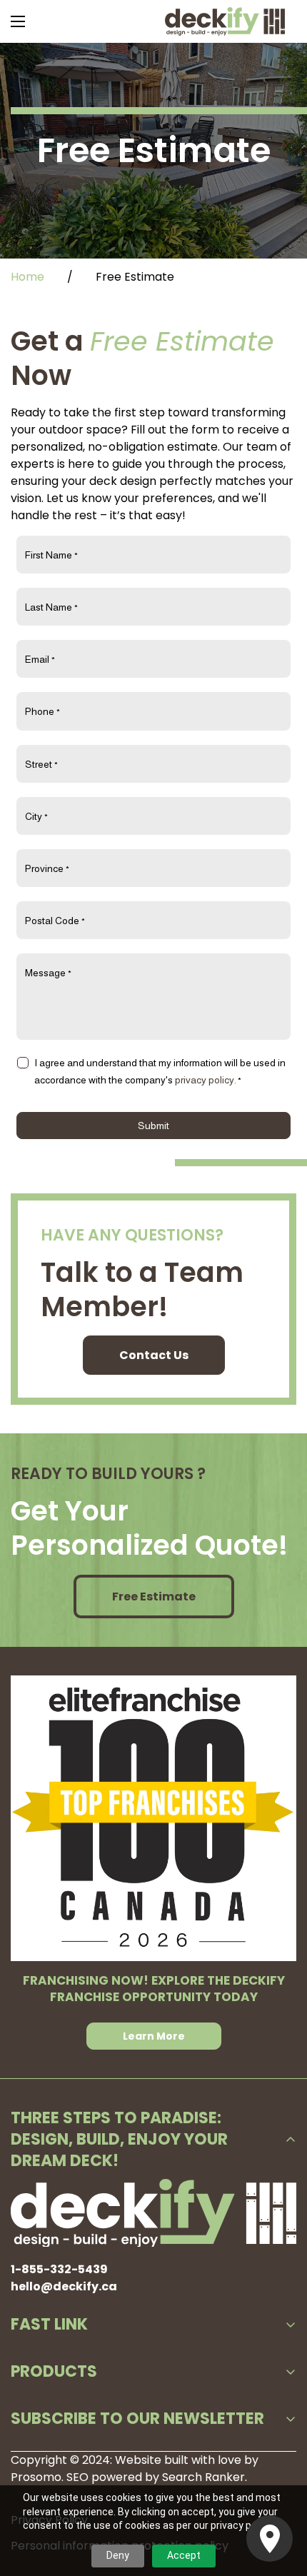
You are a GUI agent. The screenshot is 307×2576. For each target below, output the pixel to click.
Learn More (154, 2036)
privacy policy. (206, 1080)
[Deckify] (225, 21)
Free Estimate (154, 1597)
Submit (153, 1126)
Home (27, 277)
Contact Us (154, 1355)
